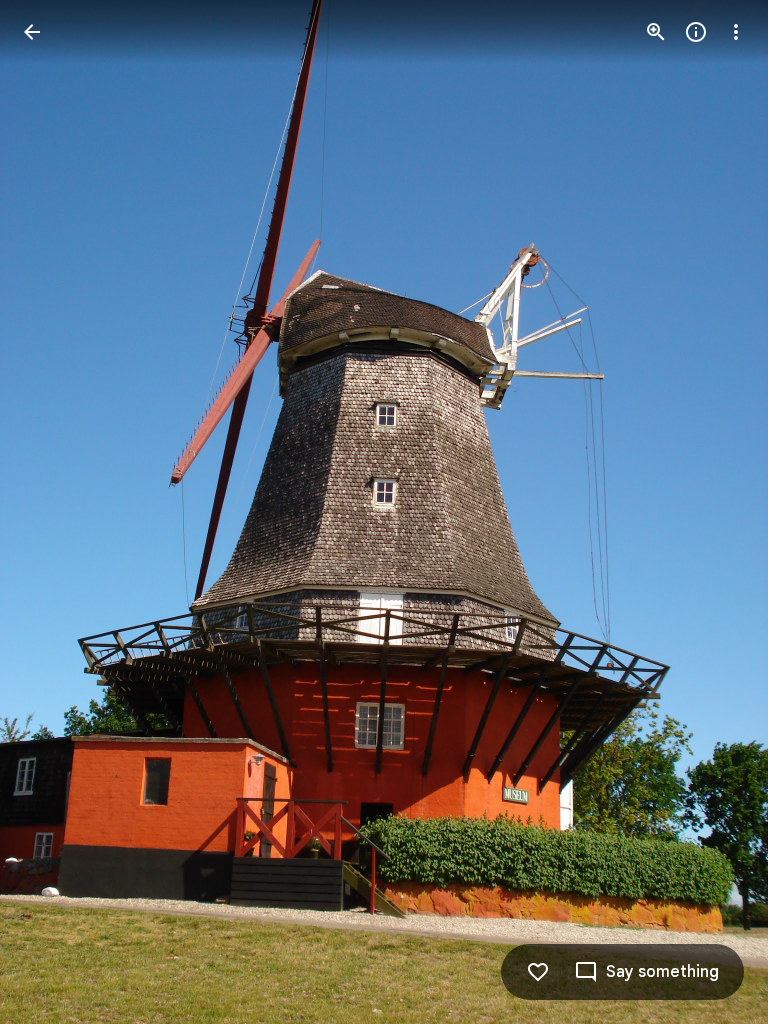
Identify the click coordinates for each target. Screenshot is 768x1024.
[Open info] (696, 32)
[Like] (538, 972)
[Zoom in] (656, 32)
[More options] (736, 32)
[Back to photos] (32, 32)
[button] (712, 512)
